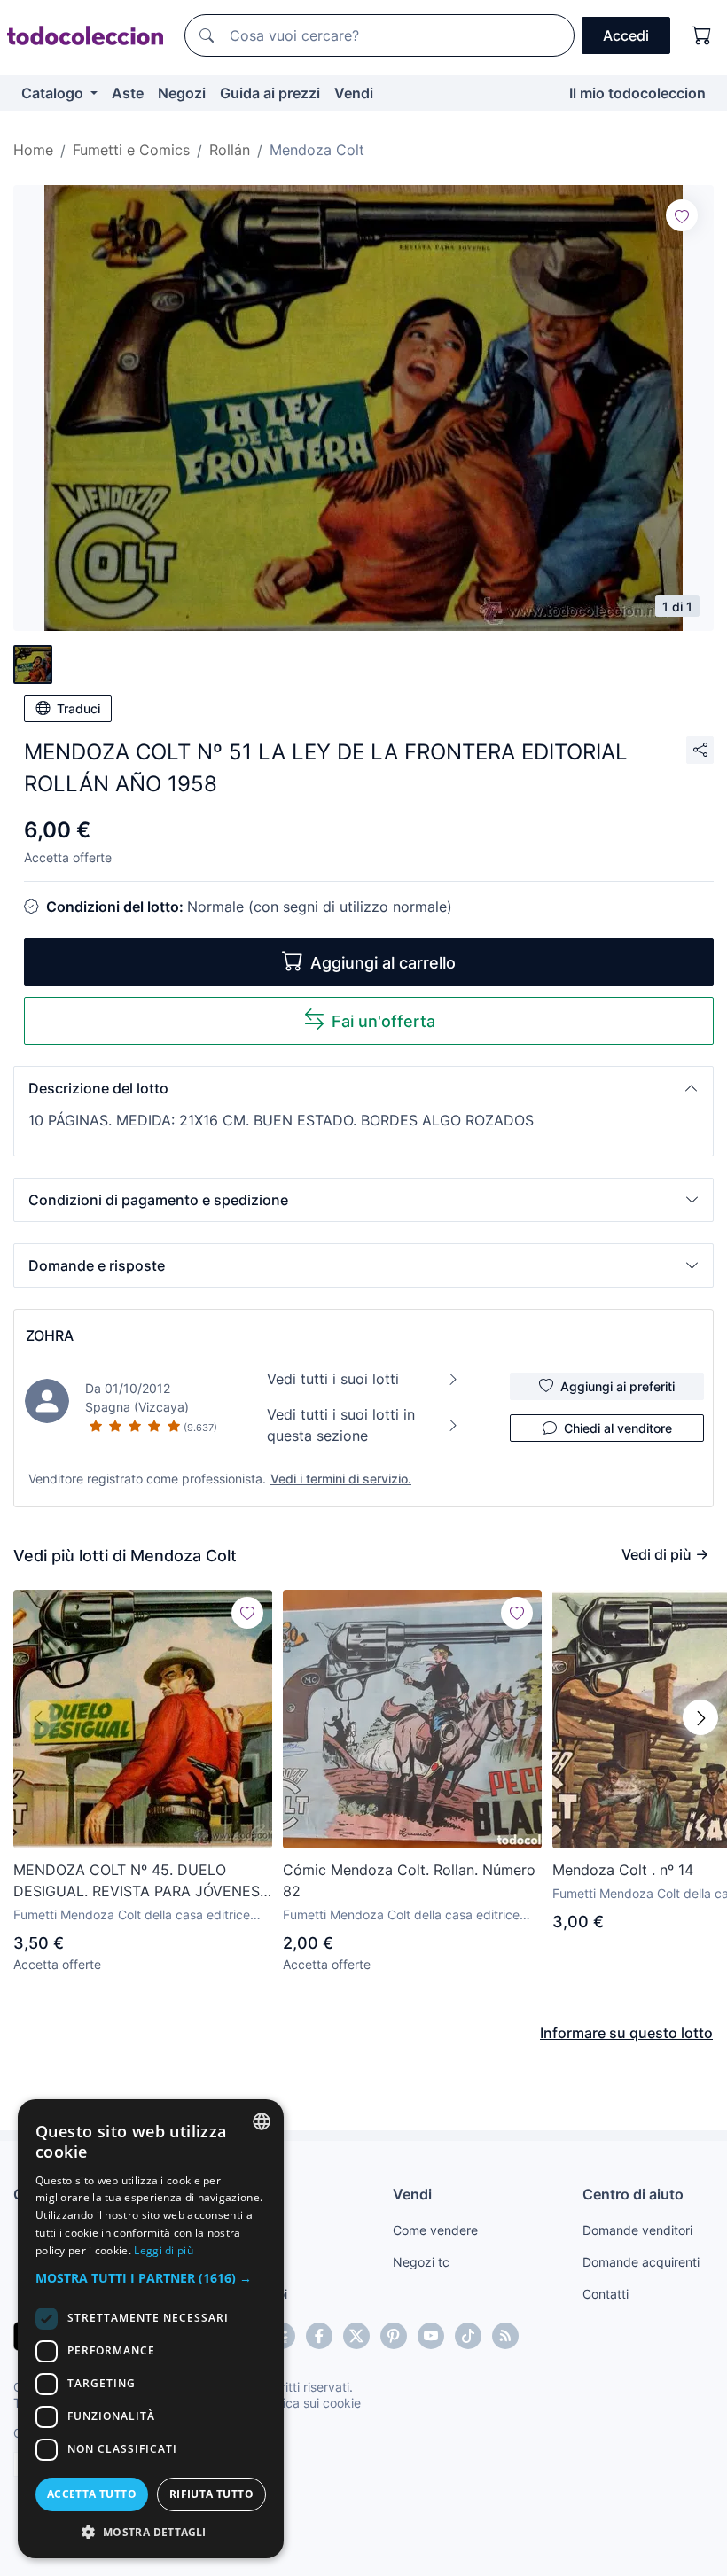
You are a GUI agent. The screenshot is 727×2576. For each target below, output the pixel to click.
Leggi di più (164, 2250)
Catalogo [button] (54, 93)
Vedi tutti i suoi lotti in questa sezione (341, 1425)
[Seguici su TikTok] (468, 2336)
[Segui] (682, 215)
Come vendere (435, 2230)
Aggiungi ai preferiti (618, 1386)
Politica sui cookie (309, 2403)
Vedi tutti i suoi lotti (333, 1379)
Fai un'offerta (383, 1021)
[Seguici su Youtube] (431, 2336)
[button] (363, 1088)
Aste (128, 93)
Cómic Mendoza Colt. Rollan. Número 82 (409, 1880)
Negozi (182, 93)
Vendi (354, 93)
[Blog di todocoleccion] (505, 2336)
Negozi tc (421, 2262)
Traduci (78, 708)
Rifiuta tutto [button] (211, 2494)
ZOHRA (50, 1335)
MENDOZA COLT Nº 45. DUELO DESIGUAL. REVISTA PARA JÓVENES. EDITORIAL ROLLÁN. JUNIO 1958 (138, 1881)
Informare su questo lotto (626, 2033)
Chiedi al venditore (618, 1428)
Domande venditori (637, 2230)
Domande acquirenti (641, 2262)
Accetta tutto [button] (92, 2494)
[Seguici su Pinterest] (394, 2336)
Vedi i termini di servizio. (341, 1479)
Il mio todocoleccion (637, 93)
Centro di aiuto (633, 2194)
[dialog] (151, 2329)
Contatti (606, 2294)
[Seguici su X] (356, 2336)
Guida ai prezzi (270, 93)
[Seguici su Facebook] (319, 2336)
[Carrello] (702, 35)
